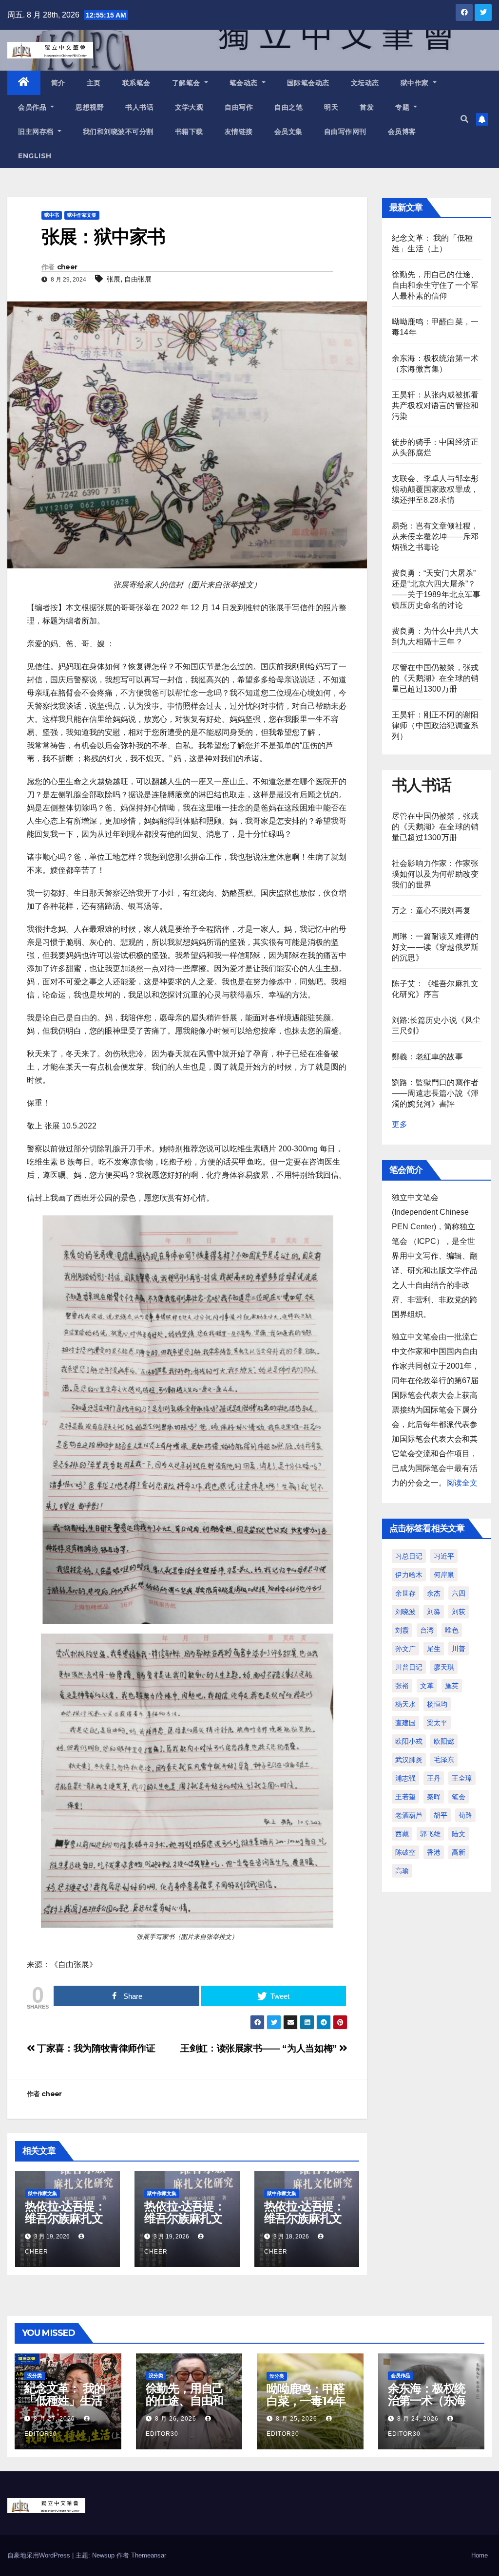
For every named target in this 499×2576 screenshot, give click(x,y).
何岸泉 (444, 1575)
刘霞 (402, 1630)
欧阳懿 (444, 1741)
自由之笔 (288, 107)
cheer (67, 267)
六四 (459, 1593)
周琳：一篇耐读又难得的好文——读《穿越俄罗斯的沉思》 (435, 947)
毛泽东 (444, 1760)
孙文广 (405, 1649)
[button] (464, 119)
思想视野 (90, 107)
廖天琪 (444, 1667)
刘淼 (434, 1612)
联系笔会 (136, 83)
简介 (58, 83)
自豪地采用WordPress (40, 2555)
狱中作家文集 (82, 215)
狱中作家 (416, 83)
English (35, 156)
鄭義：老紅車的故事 (427, 1057)
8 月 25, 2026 (297, 2419)
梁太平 (437, 1723)
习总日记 (409, 1556)
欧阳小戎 (409, 1741)
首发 (367, 107)
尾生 (434, 1649)
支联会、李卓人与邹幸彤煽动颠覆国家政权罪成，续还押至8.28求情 (435, 489)
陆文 (459, 1834)
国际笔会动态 (308, 83)
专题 (403, 107)
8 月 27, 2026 (54, 2419)
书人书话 (139, 107)
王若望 (405, 1797)
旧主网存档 (37, 132)
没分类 (35, 2376)
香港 (434, 1852)
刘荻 (459, 1612)
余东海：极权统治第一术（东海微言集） (427, 2400)
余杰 (434, 1593)
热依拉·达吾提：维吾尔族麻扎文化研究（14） (304, 2218)
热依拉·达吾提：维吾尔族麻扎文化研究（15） (184, 2218)
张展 (114, 279)
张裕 (402, 1686)
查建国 (405, 1723)
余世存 (405, 1593)
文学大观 (189, 107)
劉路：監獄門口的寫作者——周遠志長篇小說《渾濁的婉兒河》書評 (435, 1093)
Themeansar (149, 2555)
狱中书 (52, 215)
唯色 (452, 1630)
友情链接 (239, 132)
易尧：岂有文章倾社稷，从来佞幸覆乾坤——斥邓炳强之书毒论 (435, 536)
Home (480, 2555)
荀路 (465, 1815)
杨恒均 (437, 1704)
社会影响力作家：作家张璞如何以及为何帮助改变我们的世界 (435, 874)
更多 (400, 1124)
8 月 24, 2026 (418, 2419)
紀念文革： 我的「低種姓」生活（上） (65, 2400)
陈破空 (405, 1852)
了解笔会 (187, 83)
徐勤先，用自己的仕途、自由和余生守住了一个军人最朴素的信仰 (435, 285)
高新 (459, 1852)
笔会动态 (245, 83)
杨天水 (405, 1704)
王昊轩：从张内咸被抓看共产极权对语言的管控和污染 (435, 405)
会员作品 (33, 107)
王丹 (434, 1778)
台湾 (427, 1630)
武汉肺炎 (409, 1760)
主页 (94, 83)
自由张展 (138, 279)
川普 (459, 1649)
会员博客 (402, 132)
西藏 (402, 1834)
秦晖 (434, 1797)
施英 (452, 1686)
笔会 (459, 1797)
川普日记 (409, 1667)
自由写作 (239, 107)
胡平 (441, 1815)
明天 (331, 107)
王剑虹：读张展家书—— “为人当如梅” (260, 2048)
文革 (427, 1686)
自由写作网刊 (345, 132)
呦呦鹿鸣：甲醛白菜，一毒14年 (306, 2395)
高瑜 (402, 1871)
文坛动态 (365, 83)
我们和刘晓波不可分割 (118, 132)
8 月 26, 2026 (176, 2419)
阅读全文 (462, 1483)
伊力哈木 (409, 1575)
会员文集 (288, 132)
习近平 (444, 1556)
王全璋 (462, 1778)
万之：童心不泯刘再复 (431, 911)
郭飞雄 (430, 1834)
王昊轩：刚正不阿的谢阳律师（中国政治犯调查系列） (435, 725)
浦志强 (405, 1778)
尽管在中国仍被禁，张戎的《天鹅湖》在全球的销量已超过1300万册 (435, 678)
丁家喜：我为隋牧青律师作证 (95, 2048)
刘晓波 (405, 1612)
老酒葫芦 (409, 1815)
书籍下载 (189, 132)
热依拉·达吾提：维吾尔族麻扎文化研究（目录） (65, 2218)
